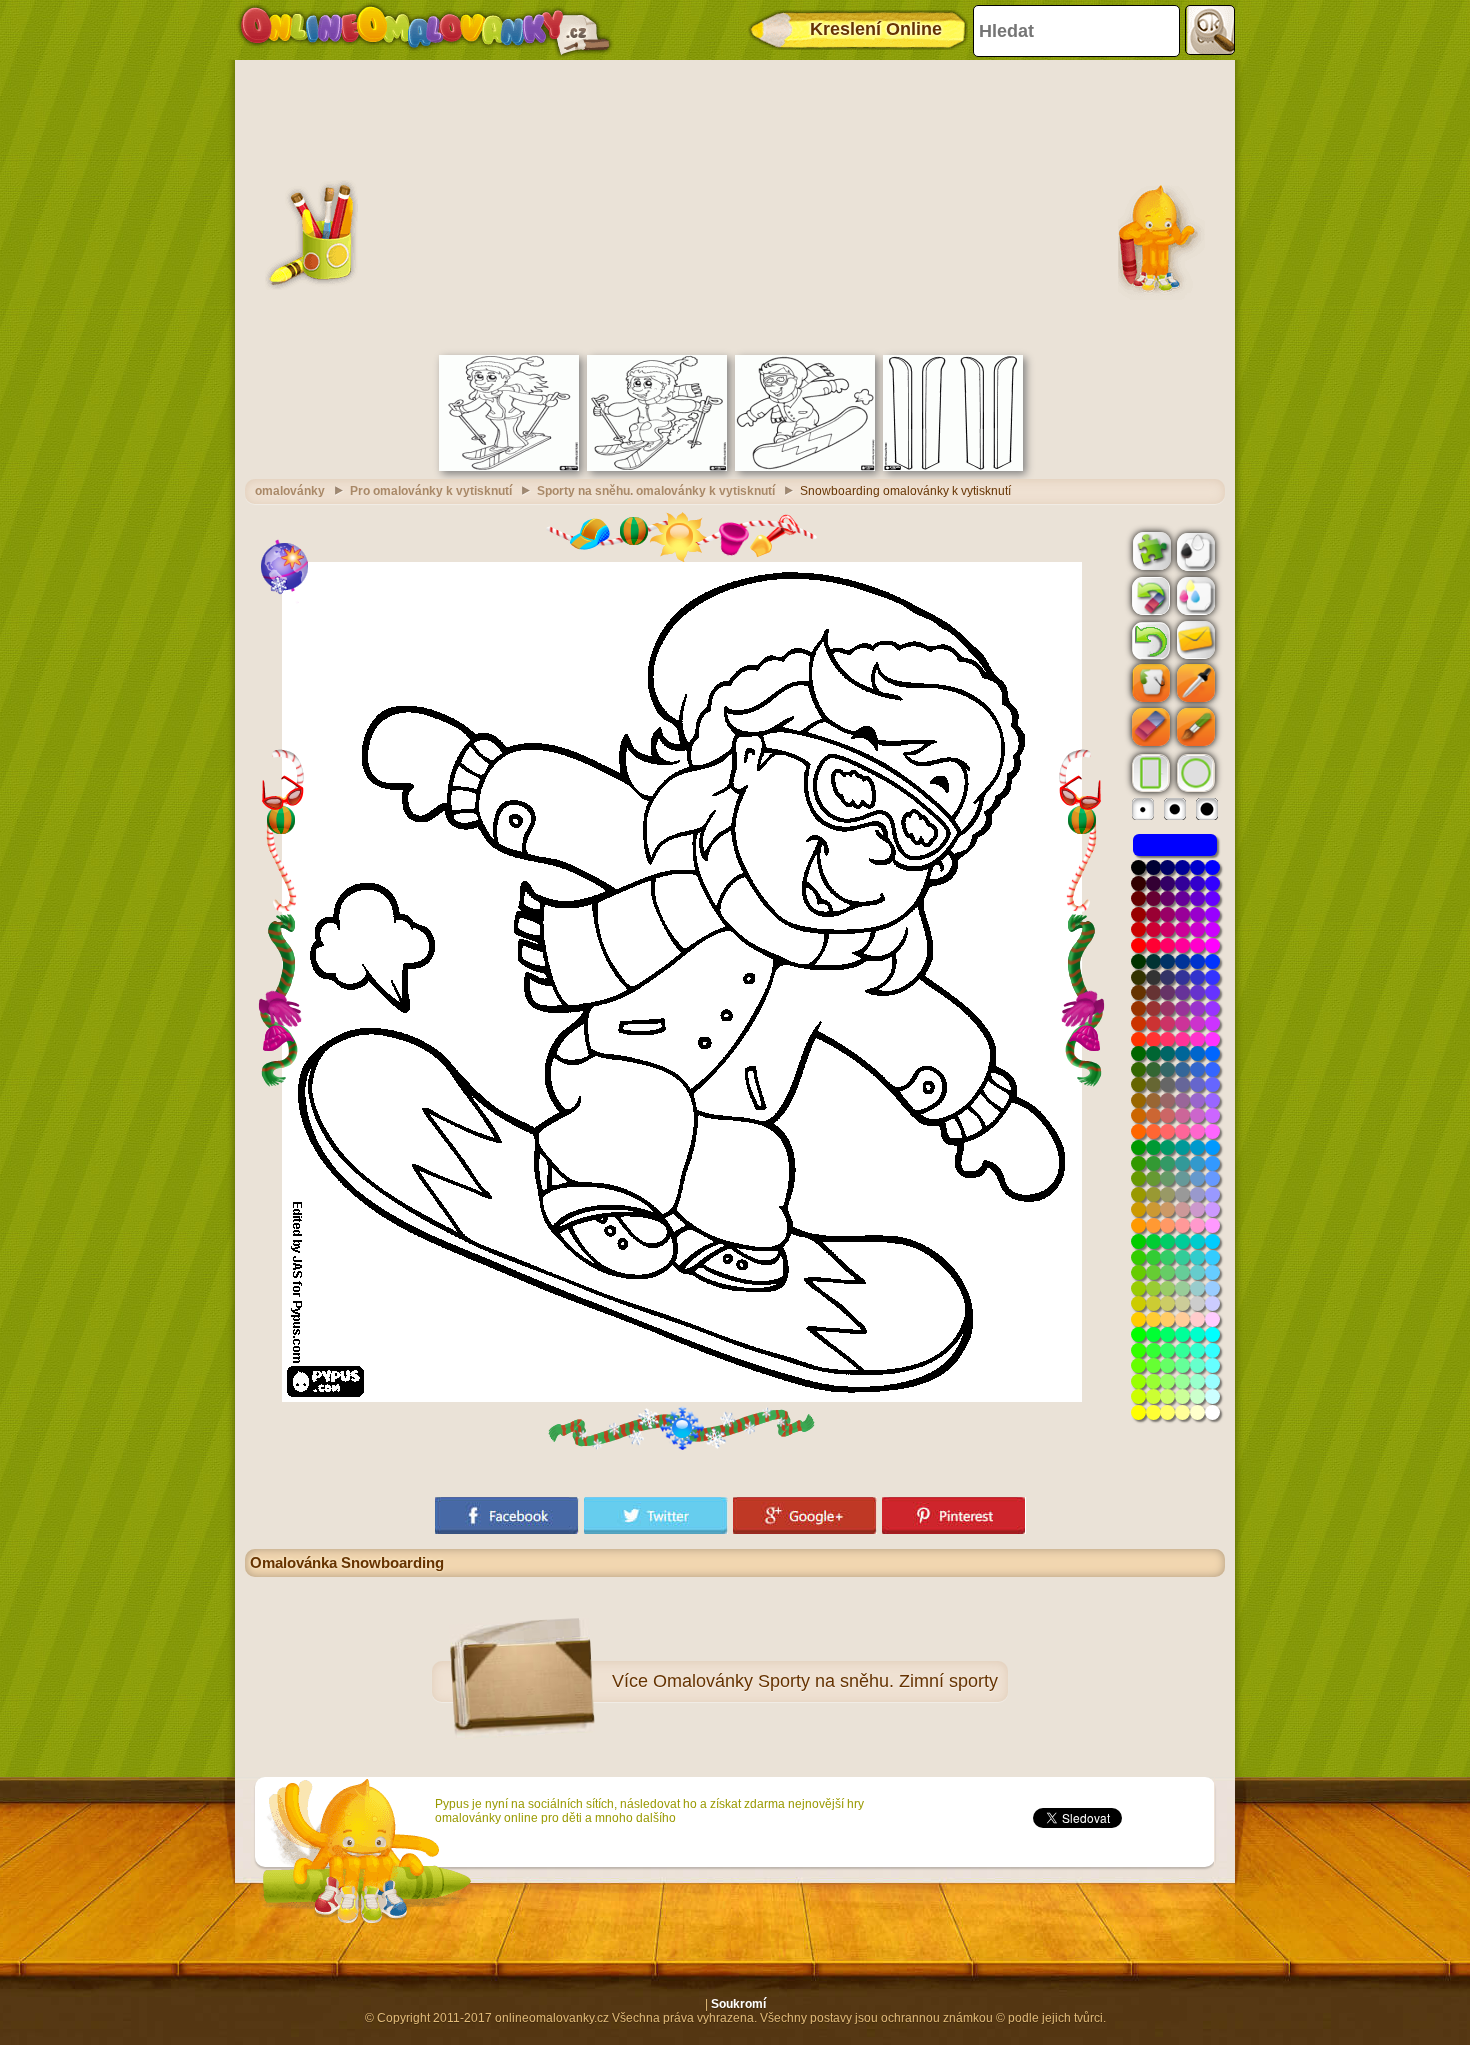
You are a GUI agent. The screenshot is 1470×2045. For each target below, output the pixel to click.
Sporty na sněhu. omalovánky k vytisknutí (656, 491)
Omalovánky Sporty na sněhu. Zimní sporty (825, 1681)
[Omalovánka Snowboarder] (805, 467)
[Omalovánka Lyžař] (657, 467)
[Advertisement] (735, 205)
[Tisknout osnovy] (1194, 550)
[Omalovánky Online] (424, 30)
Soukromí (738, 2004)
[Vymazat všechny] (1149, 596)
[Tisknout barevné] (1194, 595)
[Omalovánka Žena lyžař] (509, 467)
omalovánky (290, 491)
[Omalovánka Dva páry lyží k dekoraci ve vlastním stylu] (953, 467)
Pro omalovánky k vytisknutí (431, 491)
